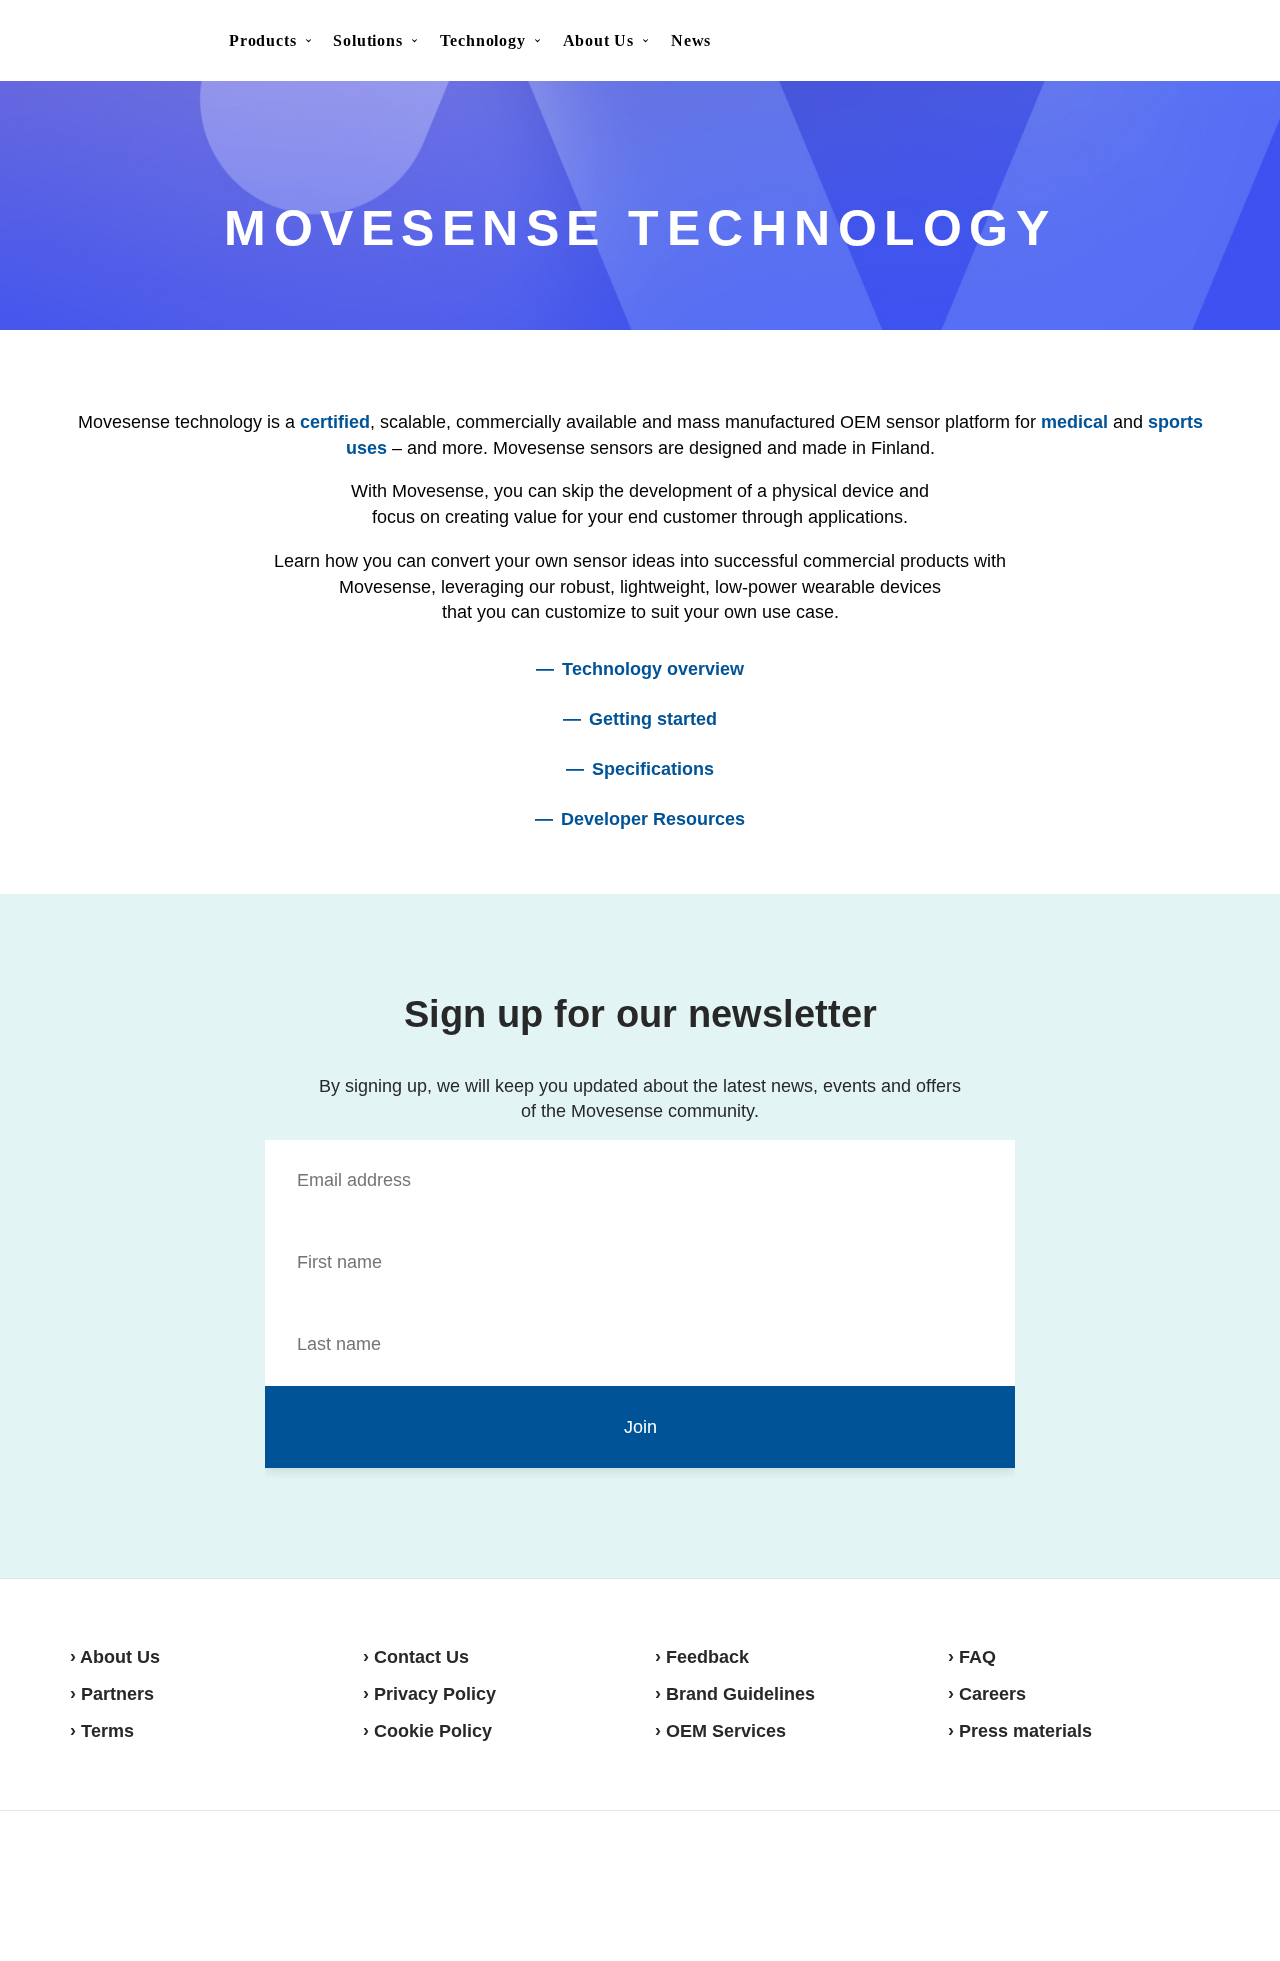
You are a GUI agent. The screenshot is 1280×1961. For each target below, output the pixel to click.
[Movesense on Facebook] (1089, 1884)
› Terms (102, 1731)
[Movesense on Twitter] (1136, 1884)
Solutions (367, 40)
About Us (598, 40)
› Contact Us (416, 1657)
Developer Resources (653, 819)
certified (335, 422)
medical (1074, 422)
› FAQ (972, 1657)
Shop (1192, 41)
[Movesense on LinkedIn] (1187, 1884)
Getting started (653, 719)
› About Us (115, 1657)
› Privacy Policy (429, 1694)
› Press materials (1020, 1731)
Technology (483, 40)
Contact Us (1093, 42)
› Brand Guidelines (735, 1694)
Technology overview (653, 669)
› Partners (112, 1694)
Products (262, 40)
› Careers (987, 1694)
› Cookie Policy (427, 1731)
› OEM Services (720, 1731)
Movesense (170, 1883)
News (691, 40)
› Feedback (702, 1657)
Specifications (653, 769)
